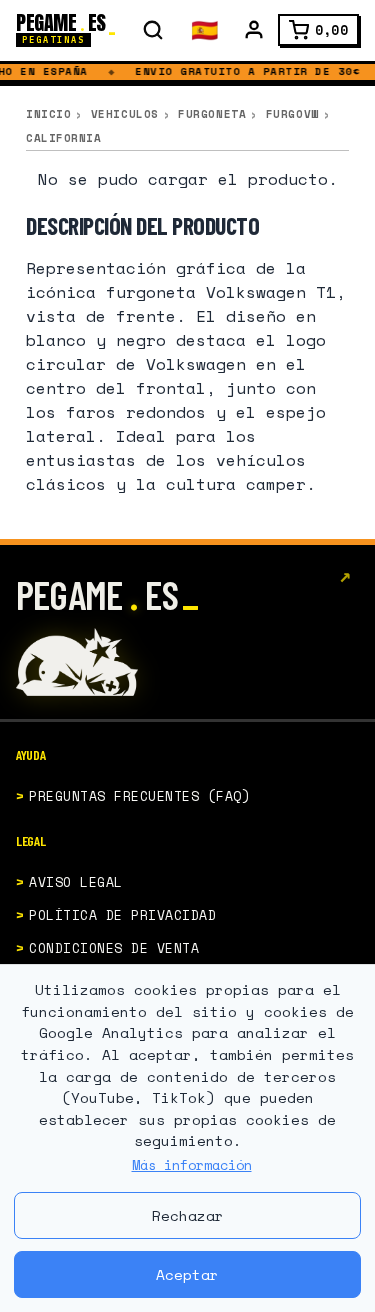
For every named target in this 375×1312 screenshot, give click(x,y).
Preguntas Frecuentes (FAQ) (140, 796)
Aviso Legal (76, 882)
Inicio (48, 114)
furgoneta (212, 114)
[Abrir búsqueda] (153, 30)
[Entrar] (254, 30)
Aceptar (187, 1274)
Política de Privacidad (122, 915)
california (64, 138)
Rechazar (188, 1215)
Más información (192, 1165)
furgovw (292, 114)
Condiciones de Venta (114, 948)
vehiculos (125, 114)
